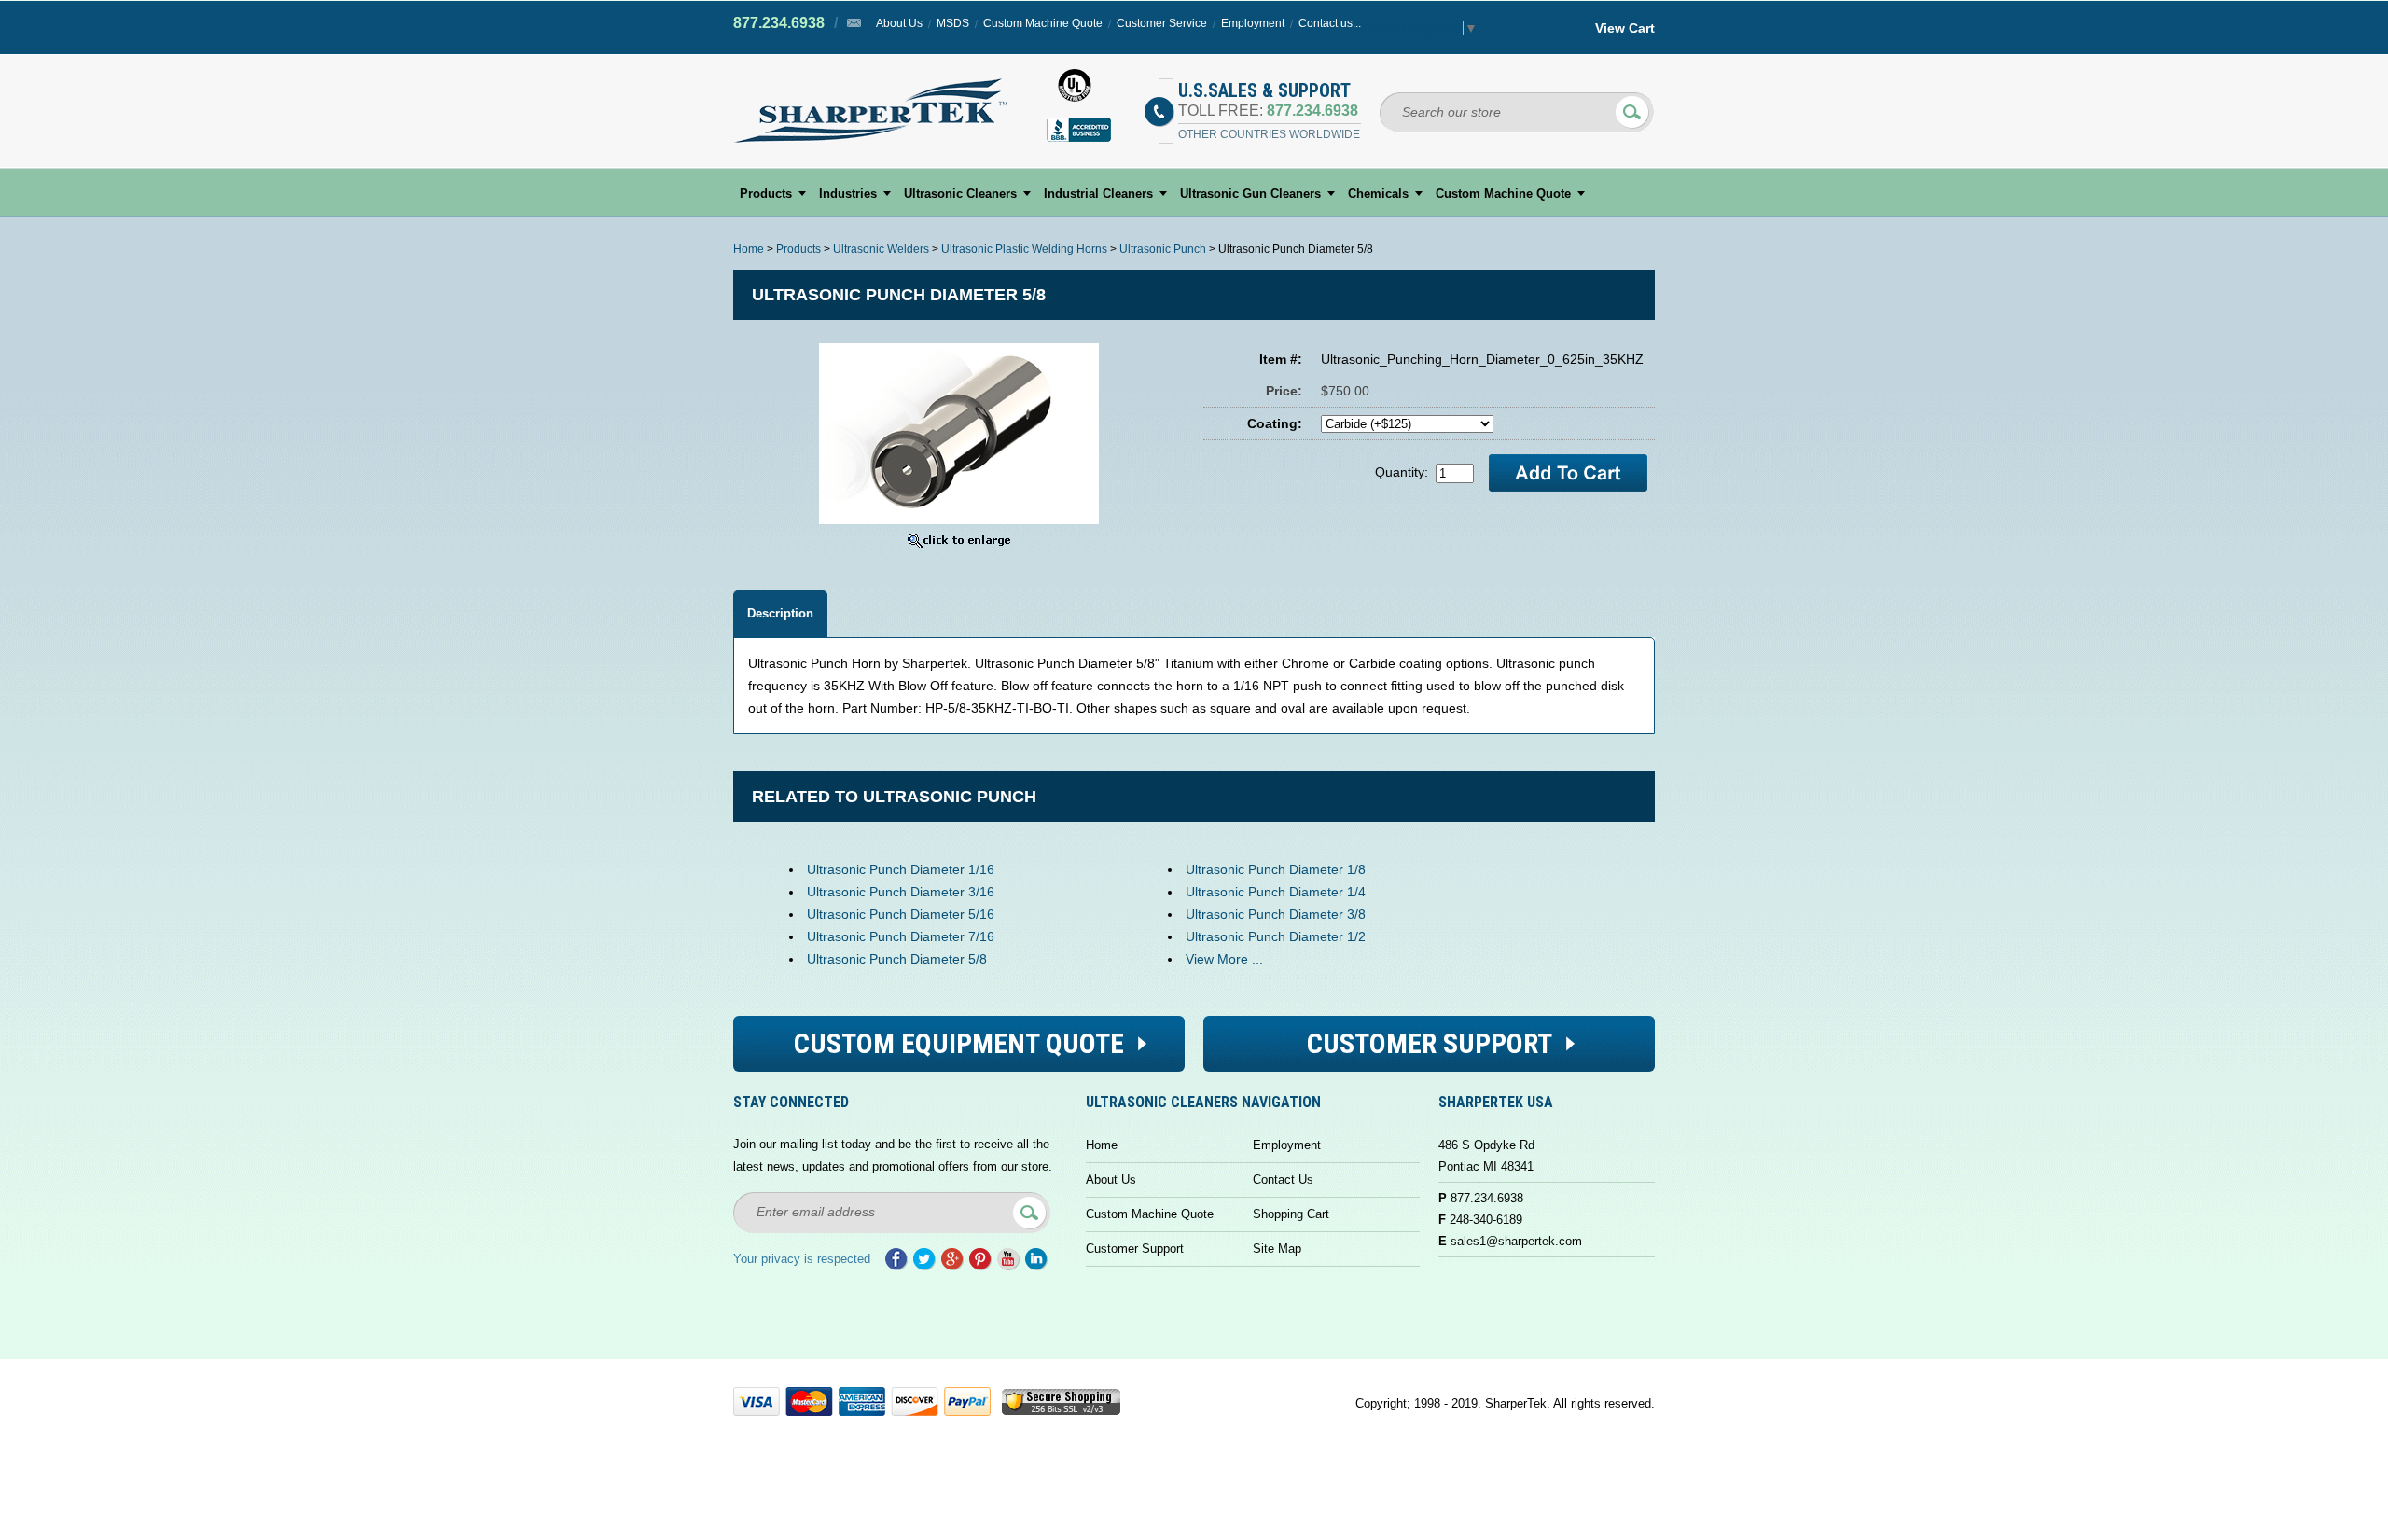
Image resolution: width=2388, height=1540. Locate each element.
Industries (848, 194)
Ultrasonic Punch (1163, 249)
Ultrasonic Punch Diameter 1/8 (1276, 869)
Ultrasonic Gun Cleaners (1250, 194)
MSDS (953, 23)
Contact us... (1330, 23)
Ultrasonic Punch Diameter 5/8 (897, 959)
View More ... (1224, 959)
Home (749, 249)
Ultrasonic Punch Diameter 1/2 (1276, 936)
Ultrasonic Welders (881, 249)
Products (766, 194)
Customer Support (1135, 1249)
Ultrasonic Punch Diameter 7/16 (901, 936)
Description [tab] (780, 613)
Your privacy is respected (802, 1259)
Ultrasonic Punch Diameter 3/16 (901, 892)
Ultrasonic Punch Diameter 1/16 (901, 869)
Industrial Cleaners (1098, 194)
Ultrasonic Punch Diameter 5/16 (901, 914)
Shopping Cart (1291, 1214)
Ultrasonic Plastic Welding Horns (1024, 249)
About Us (899, 23)
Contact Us (1283, 1179)
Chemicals (1378, 194)
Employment (1253, 23)
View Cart (1625, 28)
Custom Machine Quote (1043, 23)
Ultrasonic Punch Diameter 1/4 (1276, 892)
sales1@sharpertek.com (1516, 1241)
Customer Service (1162, 23)
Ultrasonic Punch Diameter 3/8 (1276, 914)
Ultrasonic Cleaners (960, 194)
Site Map (1277, 1249)
